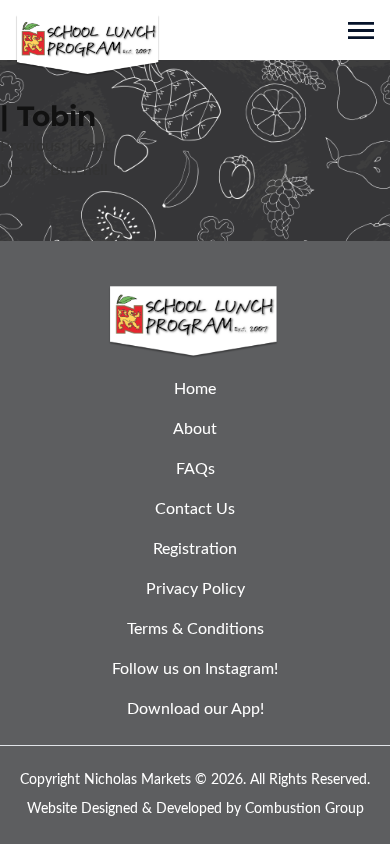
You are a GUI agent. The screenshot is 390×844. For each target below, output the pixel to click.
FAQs (195, 469)
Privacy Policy (195, 589)
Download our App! (195, 709)
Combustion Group (304, 809)
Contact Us (195, 509)
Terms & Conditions (195, 629)
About (195, 429)
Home (195, 389)
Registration (195, 549)
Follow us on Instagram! (195, 669)
